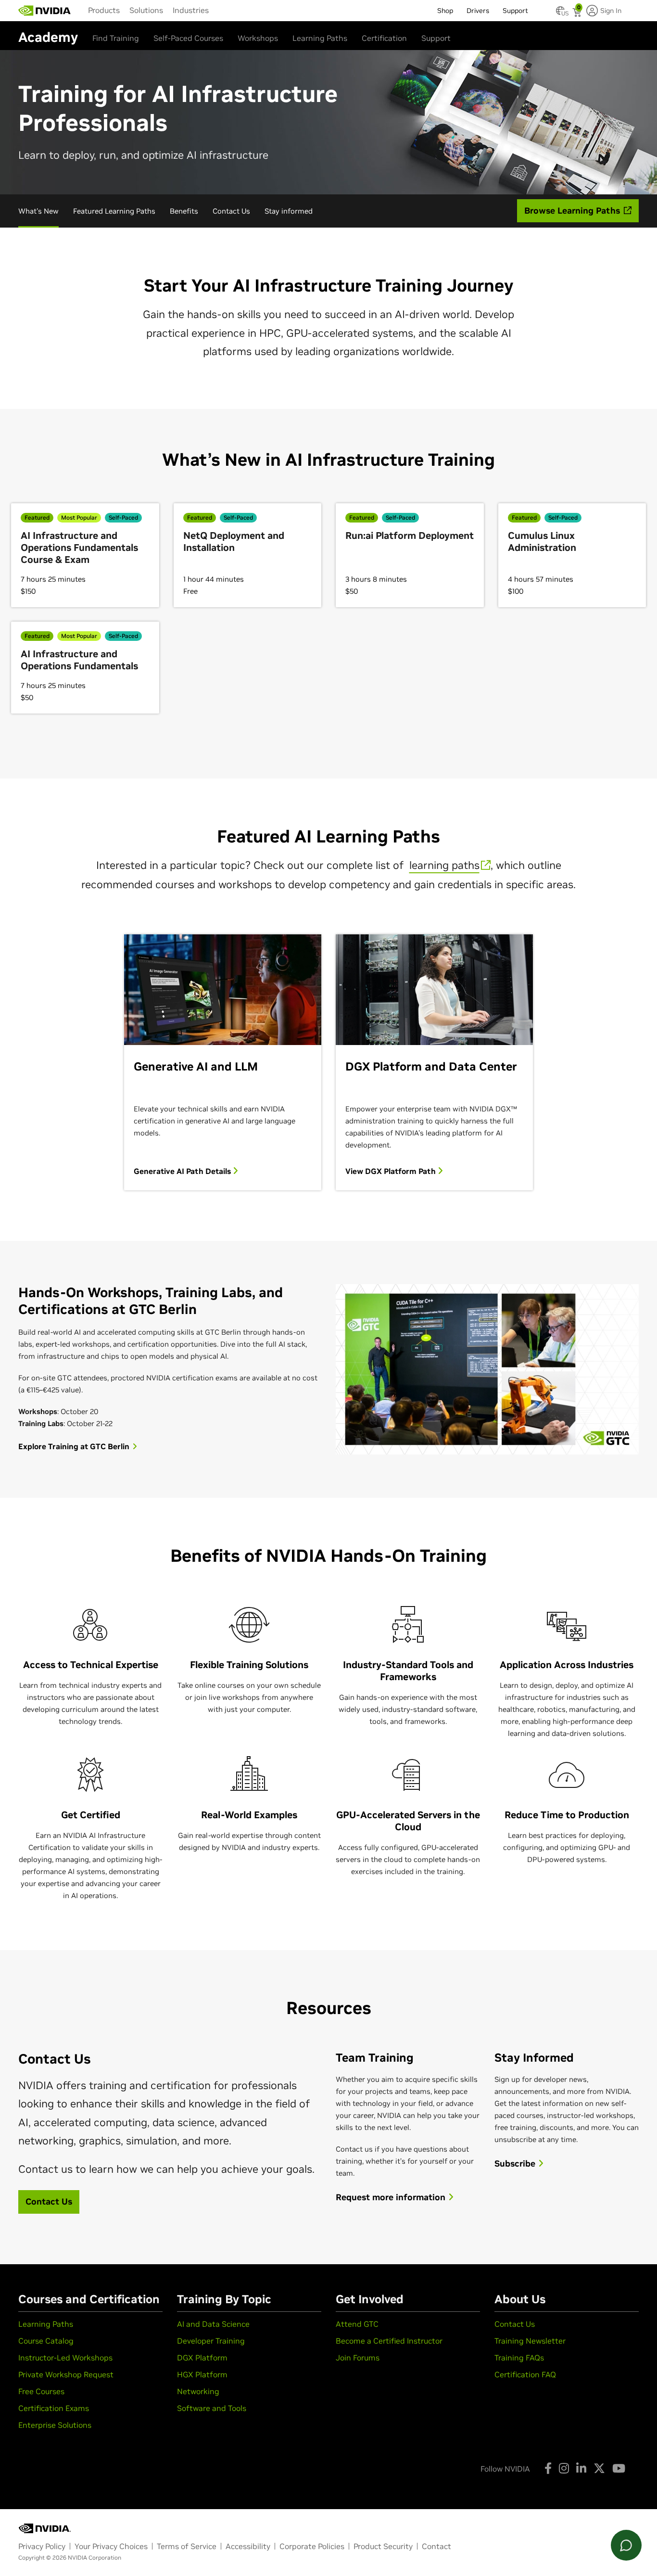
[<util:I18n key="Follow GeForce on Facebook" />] (548, 2468)
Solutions (146, 10)
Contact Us (231, 211)
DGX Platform (202, 2358)
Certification (384, 38)
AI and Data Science (213, 2324)
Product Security (383, 2546)
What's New (38, 211)
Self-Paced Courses (188, 38)
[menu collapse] (221, 11)
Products (104, 10)
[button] (560, 13)
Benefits (184, 211)
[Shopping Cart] (578, 13)
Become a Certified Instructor (389, 2341)
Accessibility (248, 2546)
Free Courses (41, 2391)
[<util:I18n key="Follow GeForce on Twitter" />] (599, 2468)
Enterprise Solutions (55, 2425)
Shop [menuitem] (445, 11)
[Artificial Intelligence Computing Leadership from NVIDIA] (45, 11)
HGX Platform (202, 2374)
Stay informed (289, 211)
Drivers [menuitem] (478, 11)
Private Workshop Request (66, 2374)
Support (436, 38)
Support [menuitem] (515, 11)
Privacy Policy (42, 2546)
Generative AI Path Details (183, 1171)
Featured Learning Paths (114, 211)
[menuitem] (104, 10)
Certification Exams (54, 2408)
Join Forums (358, 2358)
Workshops (258, 38)
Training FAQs (519, 2358)
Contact (436, 2546)
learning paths (444, 865)
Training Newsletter (530, 2341)
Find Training (116, 38)
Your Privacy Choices (111, 2546)
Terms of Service (187, 2546)
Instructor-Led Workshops (65, 2358)
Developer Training (211, 2341)
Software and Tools (212, 2408)
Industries (191, 10)
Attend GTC (357, 2324)
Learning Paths (320, 38)
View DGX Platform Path (392, 1171)
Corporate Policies (312, 2546)
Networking (198, 2391)
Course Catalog (46, 2341)
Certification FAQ (525, 2374)
